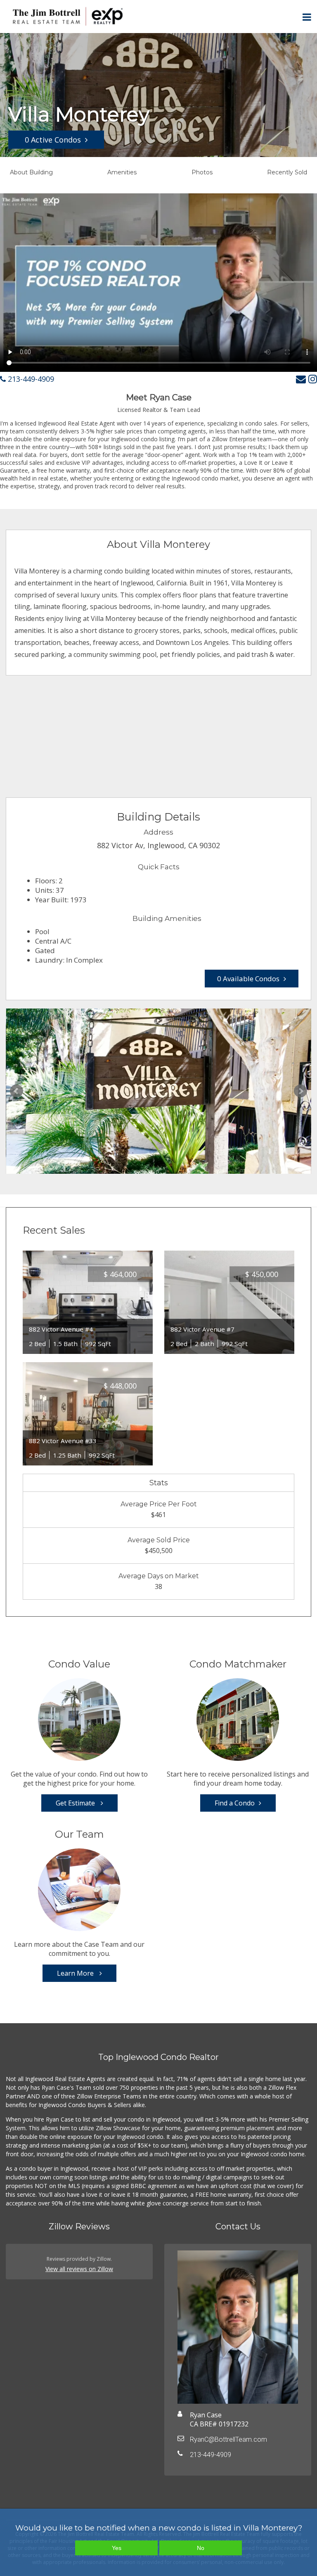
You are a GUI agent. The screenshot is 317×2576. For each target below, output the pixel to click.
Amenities (122, 172)
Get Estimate (76, 1803)
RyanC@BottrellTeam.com (228, 2439)
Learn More (76, 1973)
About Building (31, 172)
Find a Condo (235, 1803)
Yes (117, 2548)
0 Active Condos (53, 140)
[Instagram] (313, 379)
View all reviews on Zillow (79, 2269)
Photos (202, 172)
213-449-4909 (30, 379)
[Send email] (301, 379)
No (201, 2548)
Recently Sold (287, 172)
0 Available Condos (248, 979)
